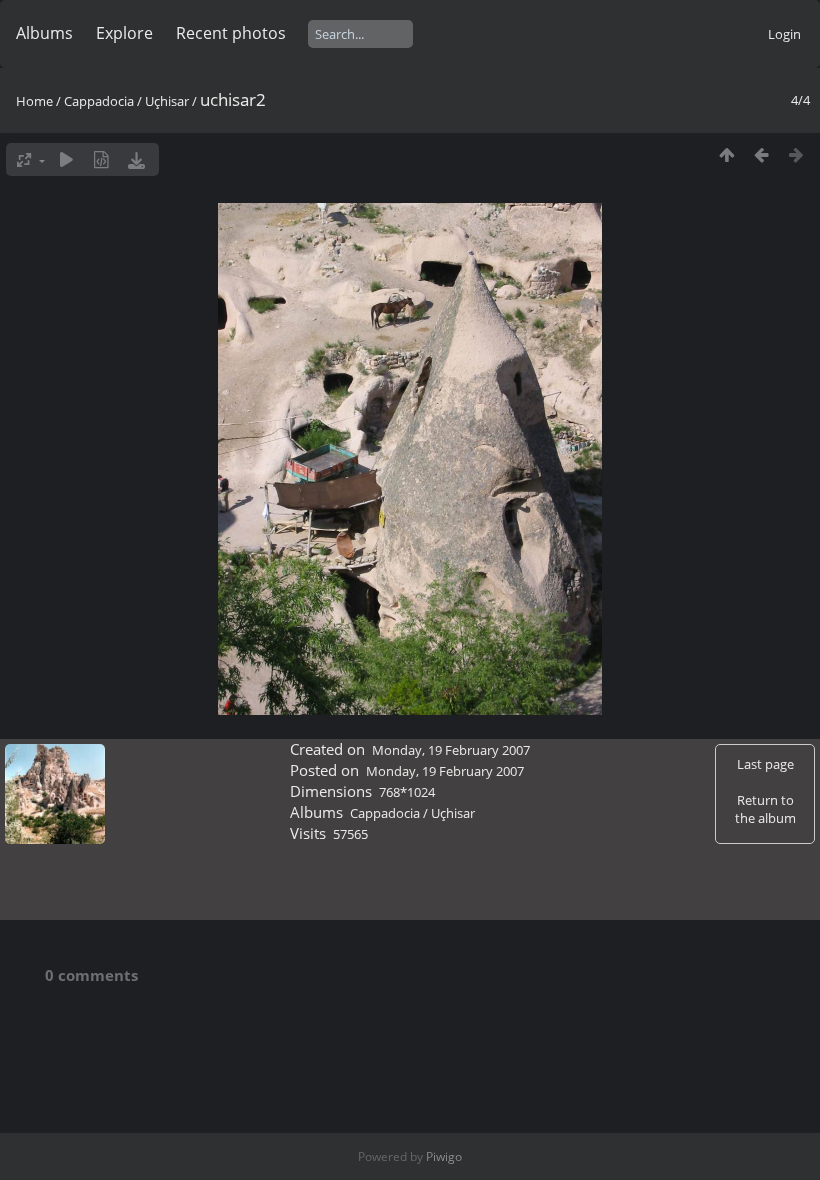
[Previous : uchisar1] (761, 154)
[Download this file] (136, 159)
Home (34, 101)
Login (784, 34)
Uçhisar (167, 101)
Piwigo (444, 1156)
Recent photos (231, 33)
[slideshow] (66, 159)
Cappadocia (99, 101)
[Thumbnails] (726, 154)
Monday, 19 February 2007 (451, 750)
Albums (44, 33)
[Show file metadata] (101, 159)
